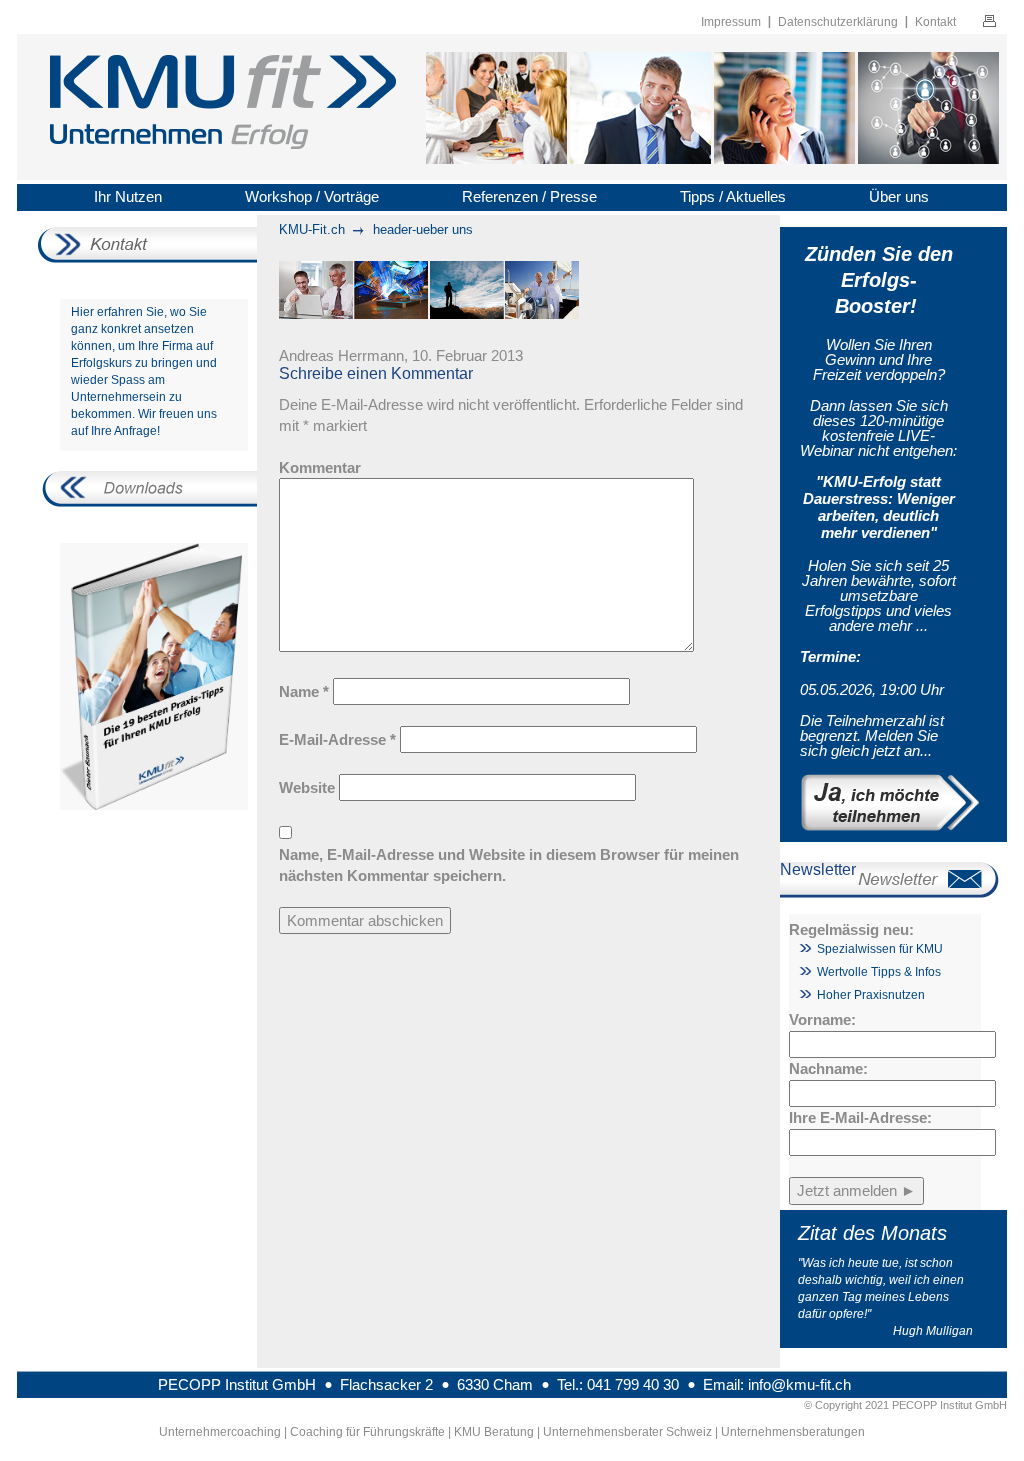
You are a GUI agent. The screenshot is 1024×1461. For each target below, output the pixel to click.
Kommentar (320, 467)
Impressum (731, 22)
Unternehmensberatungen (793, 1432)
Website (307, 787)
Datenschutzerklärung (838, 22)
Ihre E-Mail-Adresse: (860, 1117)
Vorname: (822, 1019)
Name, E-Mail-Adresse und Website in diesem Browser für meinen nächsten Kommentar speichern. (509, 865)
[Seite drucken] (989, 23)
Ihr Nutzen (128, 196)
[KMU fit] (223, 105)
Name (304, 691)
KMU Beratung (494, 1432)
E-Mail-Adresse (337, 739)
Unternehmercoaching (220, 1432)
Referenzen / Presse (529, 196)
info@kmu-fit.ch (799, 1384)
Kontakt (935, 22)
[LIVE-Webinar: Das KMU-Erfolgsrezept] (878, 802)
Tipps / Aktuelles (733, 196)
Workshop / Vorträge (312, 196)
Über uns (899, 196)
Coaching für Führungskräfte (367, 1432)
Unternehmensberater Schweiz (627, 1432)
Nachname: (828, 1068)
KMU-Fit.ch (312, 229)
